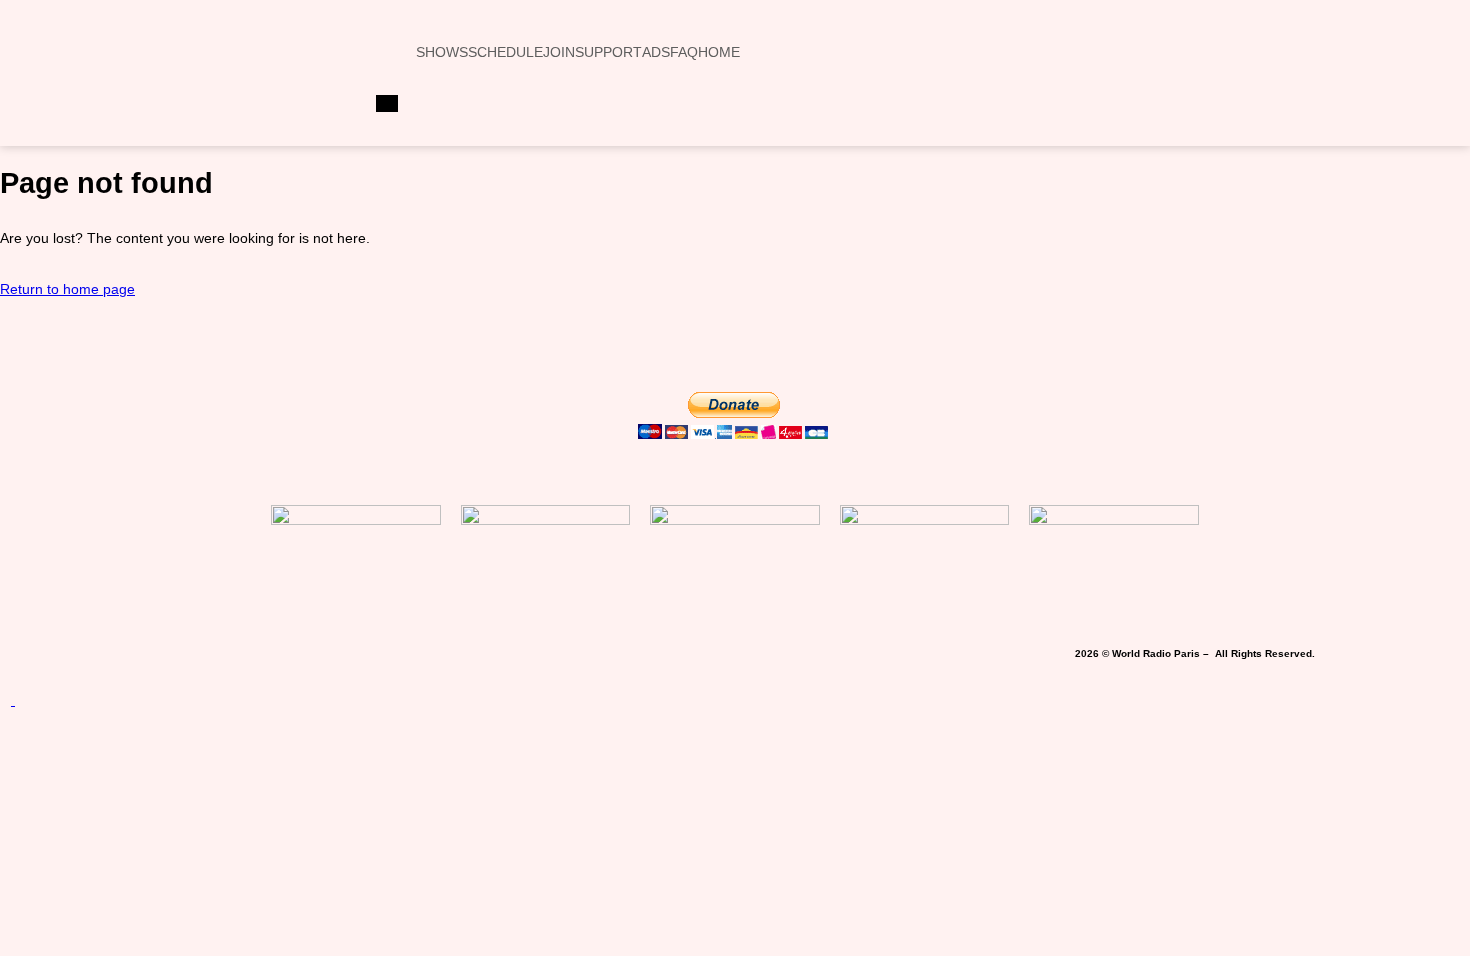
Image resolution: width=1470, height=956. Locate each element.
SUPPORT (608, 52)
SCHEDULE (505, 52)
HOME (719, 52)
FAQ (684, 52)
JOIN (559, 52)
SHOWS (442, 52)
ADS (656, 52)
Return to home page (67, 289)
